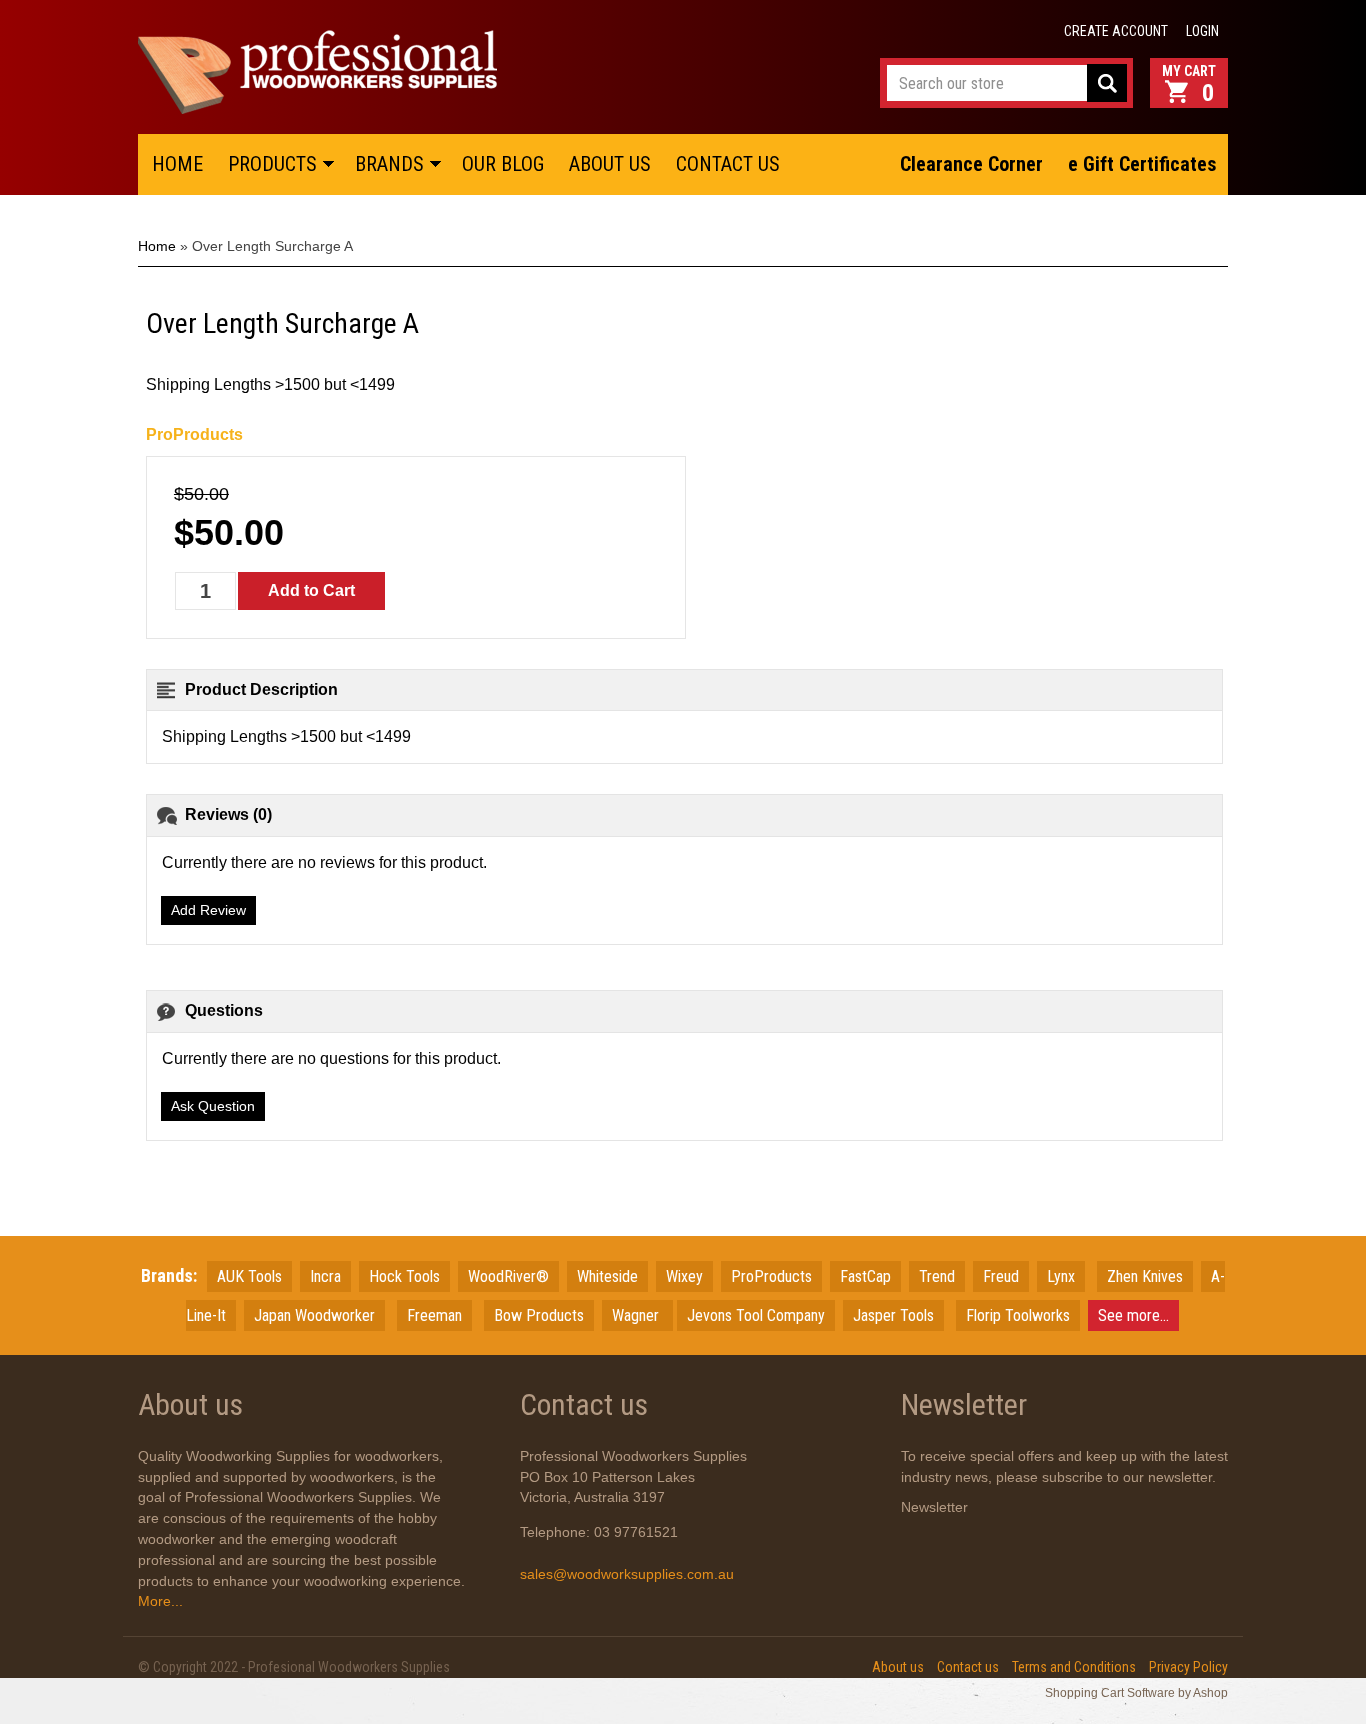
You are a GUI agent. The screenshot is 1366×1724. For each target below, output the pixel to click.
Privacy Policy (1188, 1667)
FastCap (865, 1276)
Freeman (434, 1315)
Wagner (637, 1315)
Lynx (1061, 1276)
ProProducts (194, 434)
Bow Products (539, 1315)
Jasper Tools (893, 1315)
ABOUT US (610, 164)
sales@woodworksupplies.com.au (627, 1574)
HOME (177, 164)
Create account (1116, 31)
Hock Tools (404, 1276)
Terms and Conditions (1074, 1667)
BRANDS (389, 164)
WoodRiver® (508, 1276)
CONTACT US (728, 164)
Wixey (684, 1276)
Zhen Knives (1145, 1276)
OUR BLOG (503, 164)
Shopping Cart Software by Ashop (1136, 1693)
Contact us (968, 1667)
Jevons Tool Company (756, 1315)
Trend (937, 1276)
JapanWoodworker (314, 1315)
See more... (1133, 1315)
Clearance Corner (971, 164)
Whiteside (607, 1276)
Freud (1001, 1276)
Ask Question (213, 1106)
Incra (325, 1276)
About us (898, 1667)
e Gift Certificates (1142, 164)
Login (1202, 31)
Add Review (208, 910)
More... (160, 1601)
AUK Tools (249, 1276)
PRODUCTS (272, 164)
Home (157, 246)
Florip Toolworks (1018, 1315)
